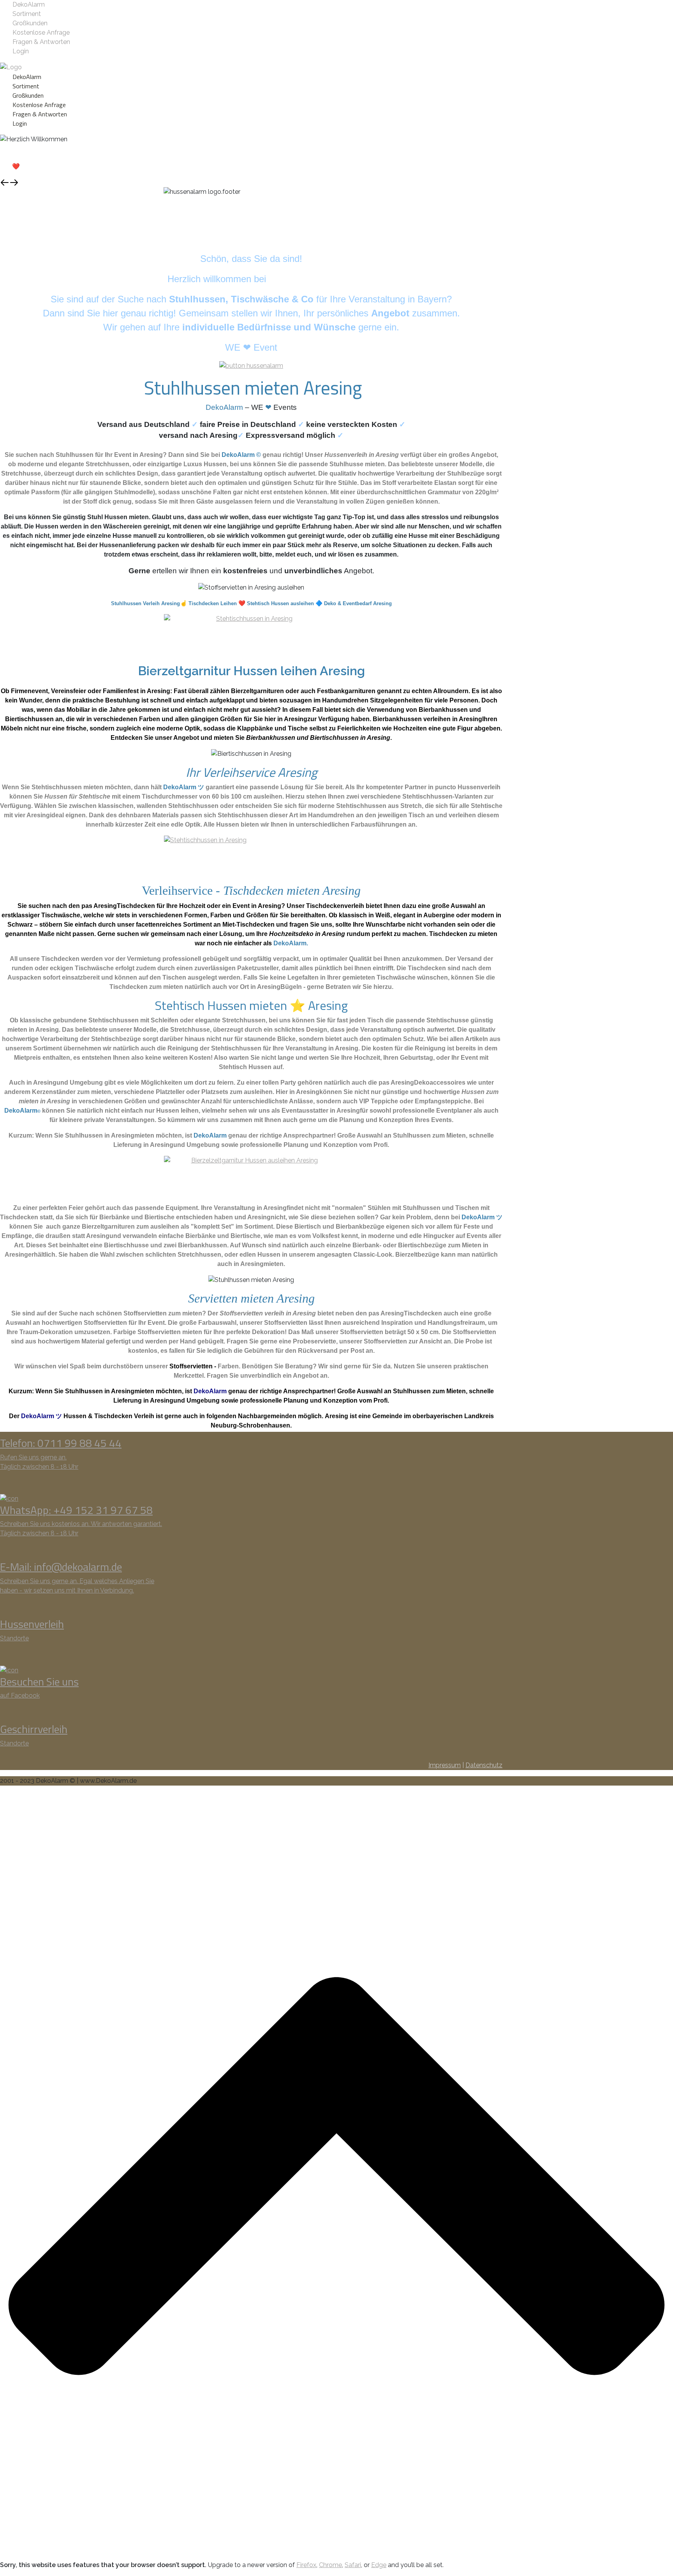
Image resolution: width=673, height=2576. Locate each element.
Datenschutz (484, 1765)
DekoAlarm (29, 4)
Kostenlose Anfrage (41, 32)
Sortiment (27, 14)
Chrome (330, 2565)
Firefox (306, 2565)
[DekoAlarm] (11, 67)
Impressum (445, 1765)
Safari (353, 2565)
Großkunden (30, 23)
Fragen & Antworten (41, 42)
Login (21, 51)
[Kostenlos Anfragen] (251, 635)
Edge (379, 2565)
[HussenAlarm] (251, 365)
